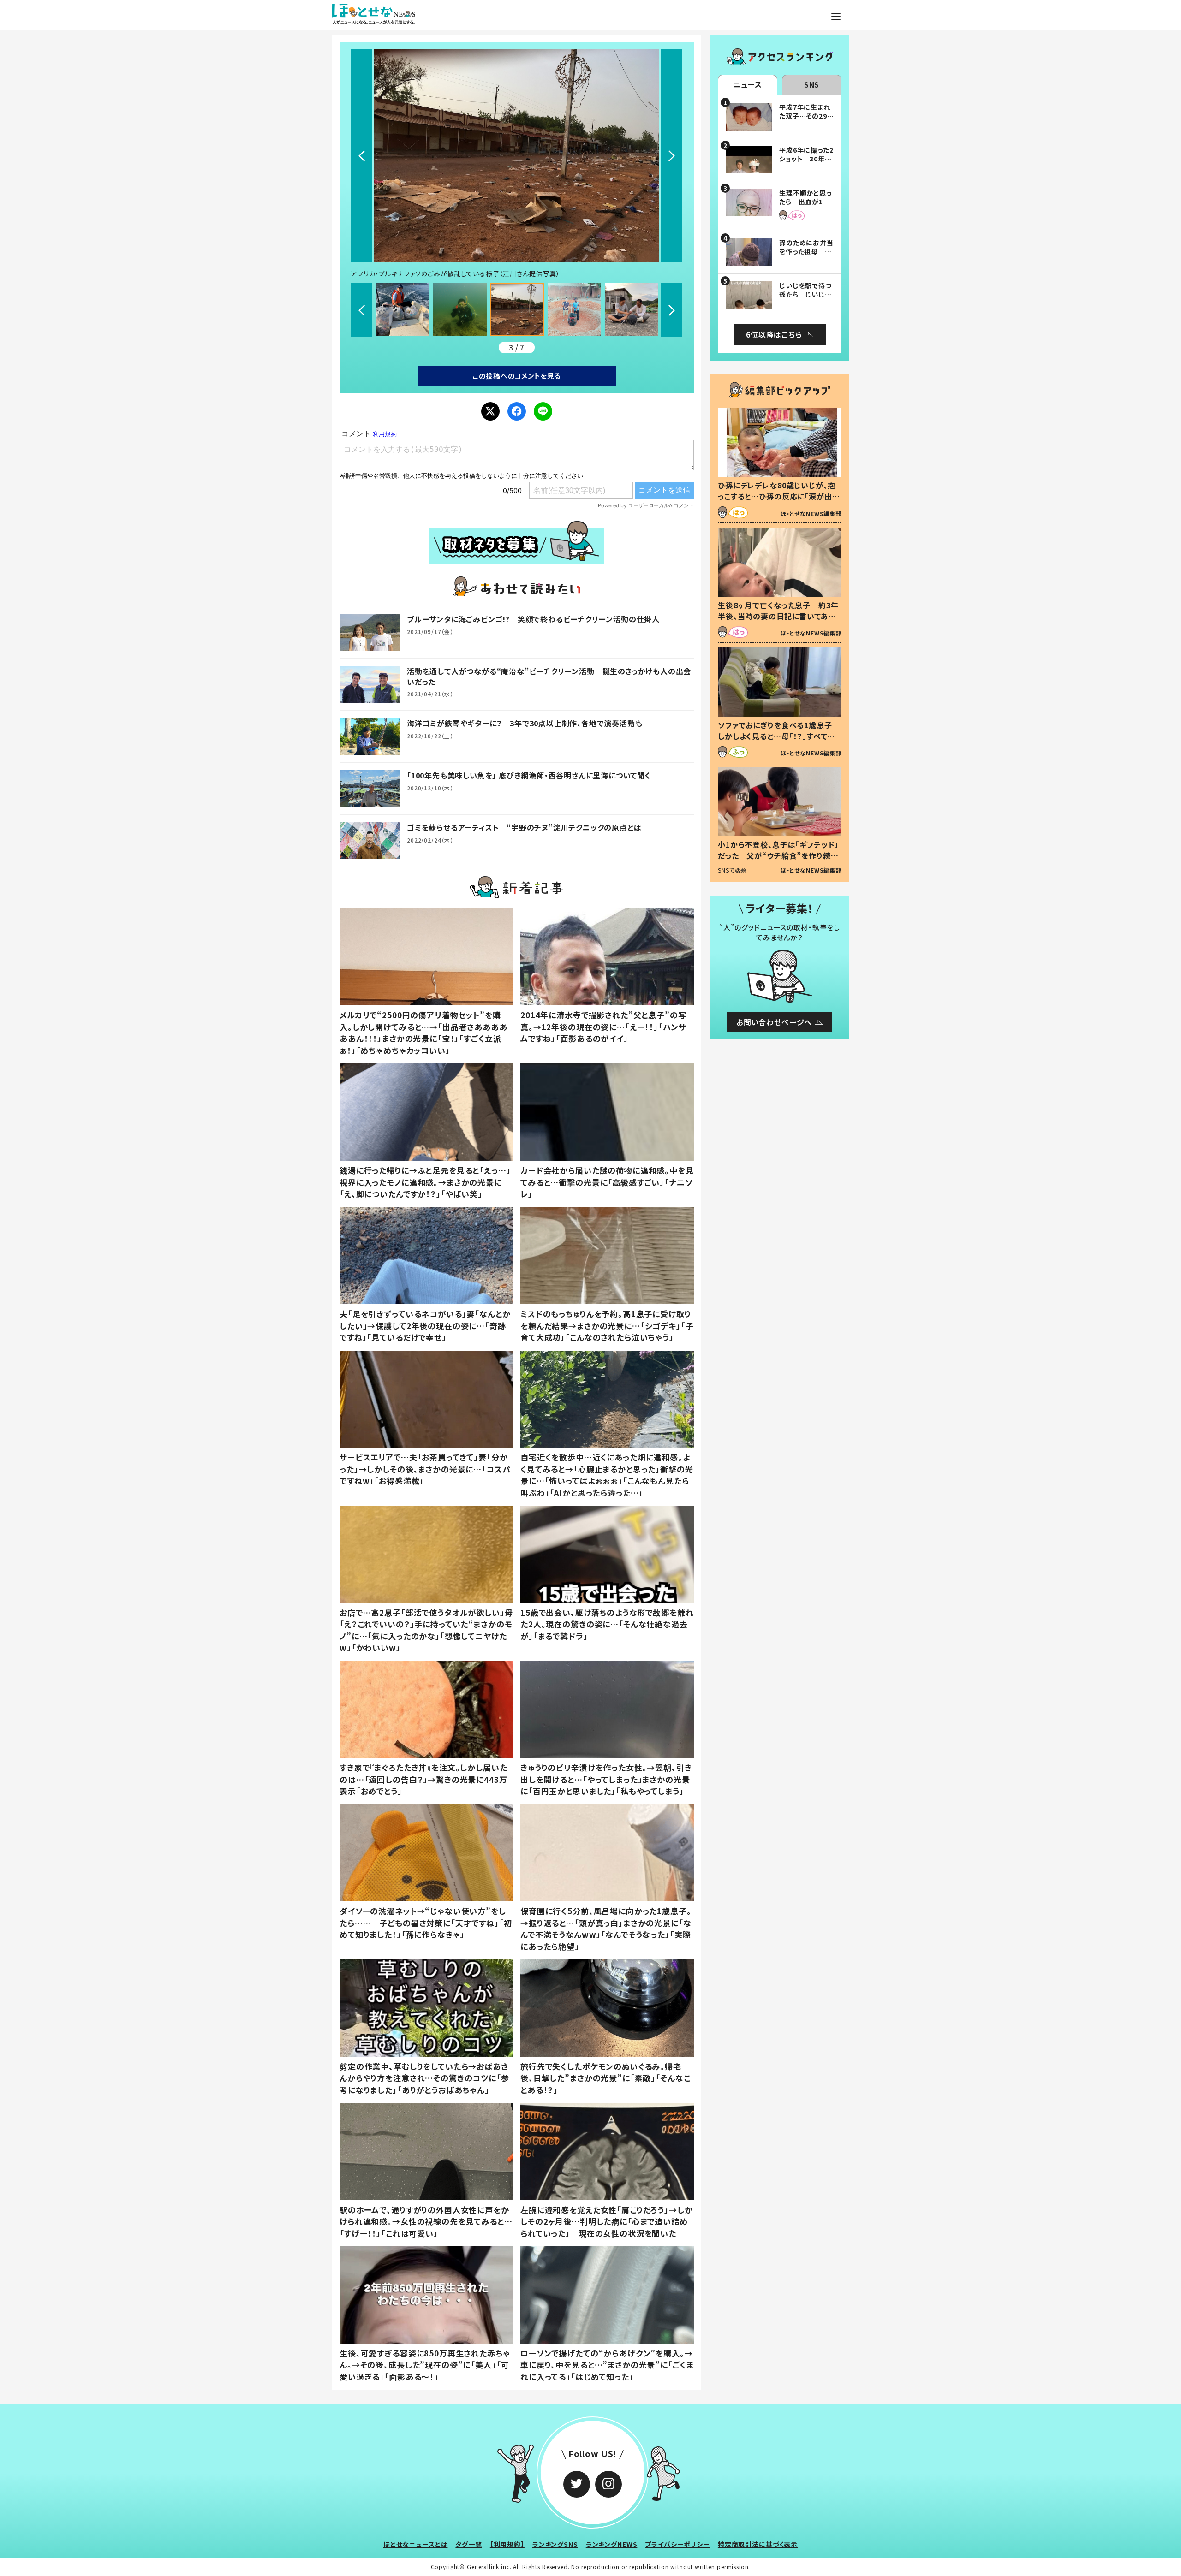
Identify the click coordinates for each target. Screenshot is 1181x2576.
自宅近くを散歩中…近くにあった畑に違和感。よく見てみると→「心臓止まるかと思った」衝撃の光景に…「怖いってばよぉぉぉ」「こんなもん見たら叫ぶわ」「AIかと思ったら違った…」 (607, 1475)
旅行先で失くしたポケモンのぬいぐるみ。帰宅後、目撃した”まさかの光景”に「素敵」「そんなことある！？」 (605, 2078)
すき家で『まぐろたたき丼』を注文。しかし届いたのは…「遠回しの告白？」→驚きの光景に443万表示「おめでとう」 (423, 1779)
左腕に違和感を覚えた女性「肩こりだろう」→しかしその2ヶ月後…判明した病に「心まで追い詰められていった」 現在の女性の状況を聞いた (607, 2221)
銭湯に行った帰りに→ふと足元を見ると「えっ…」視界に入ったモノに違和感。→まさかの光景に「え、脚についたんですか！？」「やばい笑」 (425, 1182)
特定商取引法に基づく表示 (758, 2544)
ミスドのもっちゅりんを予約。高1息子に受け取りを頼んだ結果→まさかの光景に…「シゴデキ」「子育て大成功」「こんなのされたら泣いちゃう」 (607, 1325)
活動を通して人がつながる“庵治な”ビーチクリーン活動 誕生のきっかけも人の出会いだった (549, 676)
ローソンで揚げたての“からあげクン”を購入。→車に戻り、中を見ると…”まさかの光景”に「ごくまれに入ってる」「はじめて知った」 (607, 2365)
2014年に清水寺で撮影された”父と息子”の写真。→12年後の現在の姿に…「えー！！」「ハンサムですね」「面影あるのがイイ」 (603, 1027)
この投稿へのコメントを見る (516, 376)
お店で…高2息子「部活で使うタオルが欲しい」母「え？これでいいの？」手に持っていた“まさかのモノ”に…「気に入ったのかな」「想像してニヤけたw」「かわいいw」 (426, 1630)
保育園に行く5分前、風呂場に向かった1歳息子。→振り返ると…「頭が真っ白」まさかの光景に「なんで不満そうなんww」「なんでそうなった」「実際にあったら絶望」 (606, 1929)
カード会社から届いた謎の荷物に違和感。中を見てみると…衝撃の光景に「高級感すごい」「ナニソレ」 (607, 1182)
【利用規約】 (507, 2544)
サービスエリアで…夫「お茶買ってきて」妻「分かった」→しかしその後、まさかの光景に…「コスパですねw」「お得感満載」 (425, 1469)
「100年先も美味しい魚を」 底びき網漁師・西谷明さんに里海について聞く (529, 775)
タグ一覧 (468, 2544)
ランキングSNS (555, 2544)
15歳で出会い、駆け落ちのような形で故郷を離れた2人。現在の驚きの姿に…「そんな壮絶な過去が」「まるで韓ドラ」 (607, 1624)
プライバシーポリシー (677, 2544)
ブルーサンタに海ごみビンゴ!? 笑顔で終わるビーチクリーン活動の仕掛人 (533, 619)
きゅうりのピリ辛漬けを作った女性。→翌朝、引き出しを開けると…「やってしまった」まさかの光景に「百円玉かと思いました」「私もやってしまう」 (606, 1779)
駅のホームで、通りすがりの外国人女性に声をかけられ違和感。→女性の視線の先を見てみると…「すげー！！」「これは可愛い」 (426, 2221)
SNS (812, 84)
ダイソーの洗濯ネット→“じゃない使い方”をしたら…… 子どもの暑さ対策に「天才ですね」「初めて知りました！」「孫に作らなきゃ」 (426, 1923)
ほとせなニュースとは (416, 2544)
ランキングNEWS (612, 2544)
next (672, 156)
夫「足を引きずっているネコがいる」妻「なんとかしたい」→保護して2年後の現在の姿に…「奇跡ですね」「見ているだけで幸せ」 (425, 1325)
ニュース (748, 84)
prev (362, 156)
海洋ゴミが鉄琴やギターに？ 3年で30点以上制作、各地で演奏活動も (525, 723)
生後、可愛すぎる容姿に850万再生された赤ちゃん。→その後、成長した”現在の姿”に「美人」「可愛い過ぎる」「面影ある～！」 (425, 2365)
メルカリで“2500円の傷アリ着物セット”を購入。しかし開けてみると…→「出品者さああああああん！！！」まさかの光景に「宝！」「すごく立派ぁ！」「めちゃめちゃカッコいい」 (423, 1033)
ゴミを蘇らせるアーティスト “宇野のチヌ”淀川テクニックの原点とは (524, 827)
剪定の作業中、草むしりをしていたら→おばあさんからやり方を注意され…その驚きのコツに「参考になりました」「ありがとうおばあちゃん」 (424, 2078)
